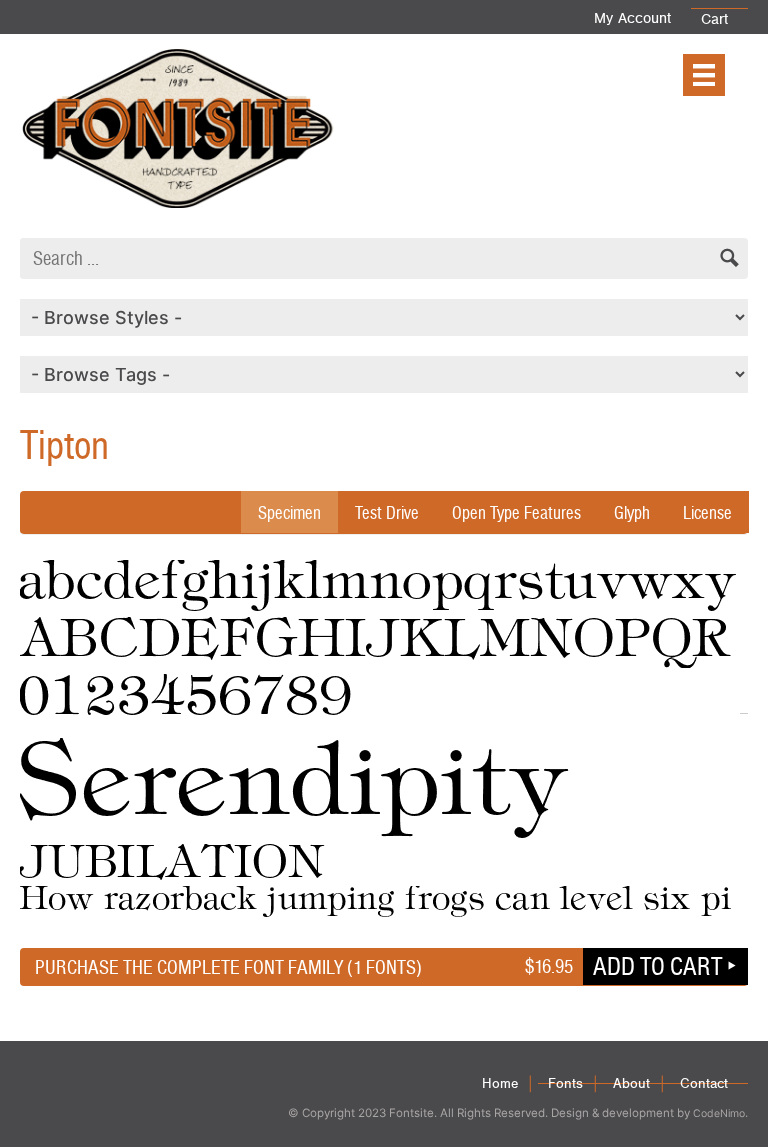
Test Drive (387, 512)
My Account (632, 18)
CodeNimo (719, 1113)
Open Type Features (516, 512)
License (707, 512)
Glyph (632, 512)
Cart (714, 19)
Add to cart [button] (657, 966)
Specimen (289, 512)
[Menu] (704, 75)
